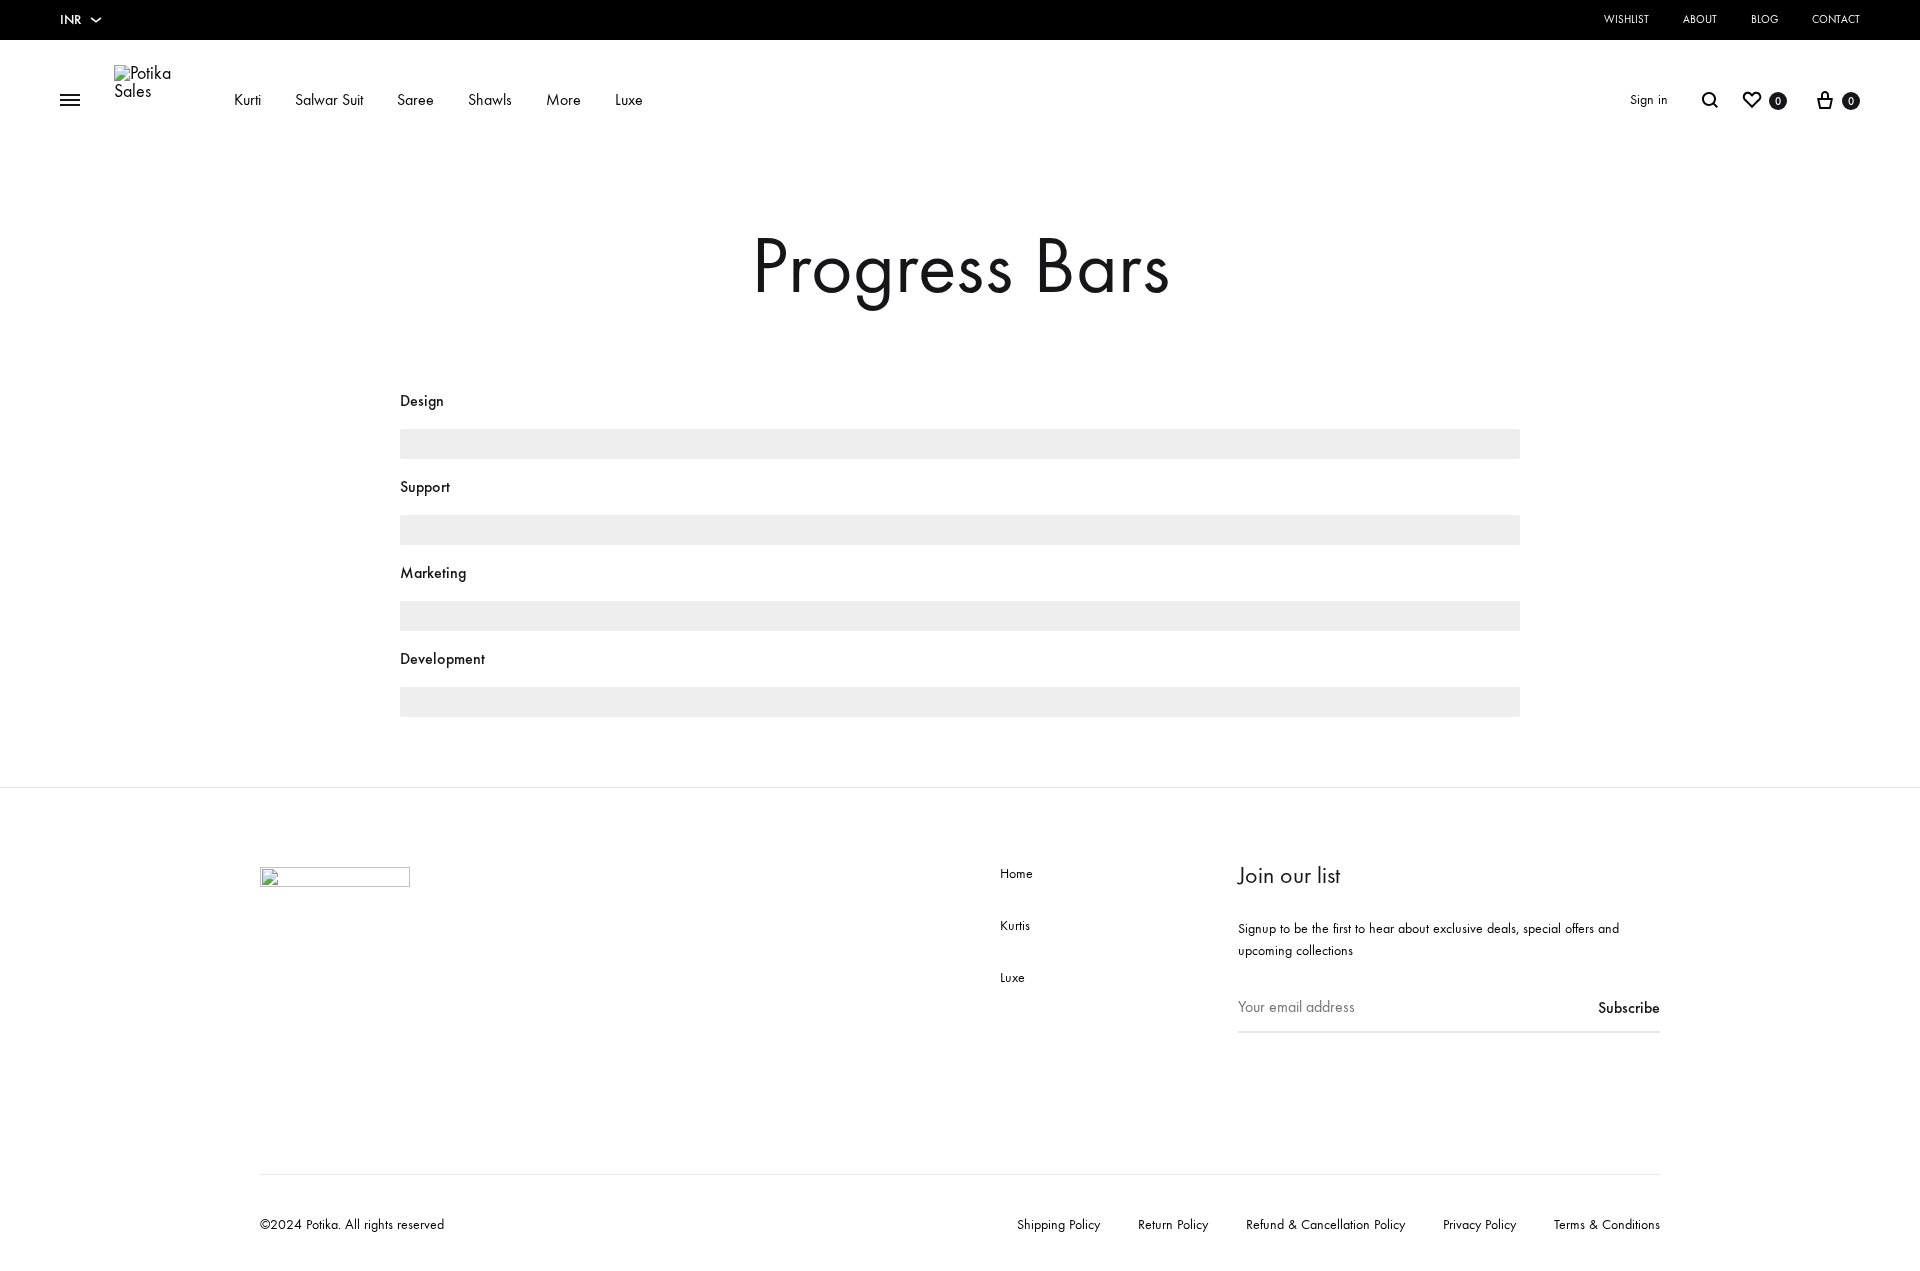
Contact (1836, 19)
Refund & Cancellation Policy (1325, 1224)
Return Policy (1173, 1224)
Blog (1764, 19)
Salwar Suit (329, 99)
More (563, 99)
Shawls (490, 99)
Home (1016, 873)
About (1700, 19)
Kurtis (1015, 925)
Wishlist (1626, 19)
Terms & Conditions (1607, 1224)
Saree (415, 99)
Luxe (629, 99)
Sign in (1649, 99)
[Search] (1710, 100)
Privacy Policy (1479, 1224)
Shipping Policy (1058, 1224)
